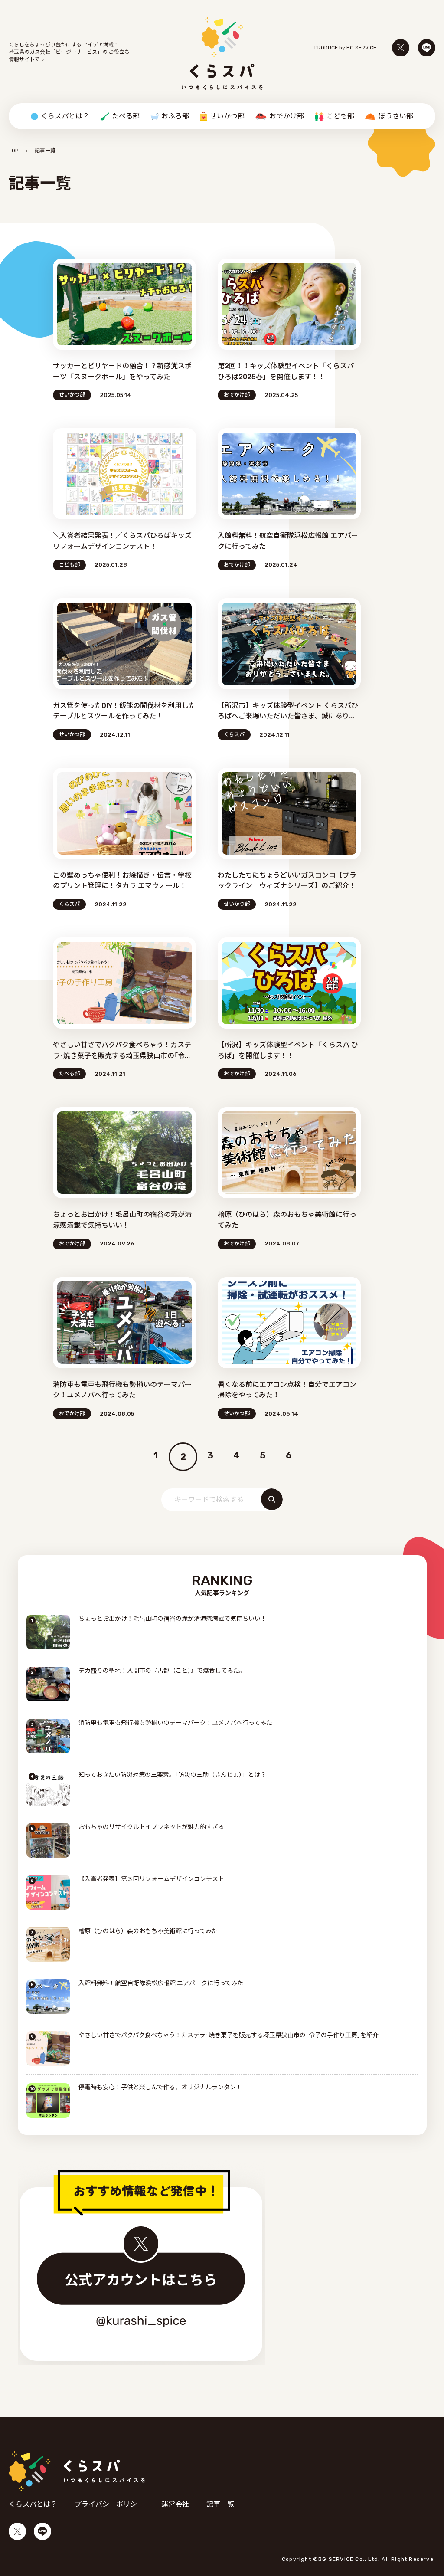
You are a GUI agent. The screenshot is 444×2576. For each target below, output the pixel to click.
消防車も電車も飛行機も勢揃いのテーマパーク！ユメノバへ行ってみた (175, 1723)
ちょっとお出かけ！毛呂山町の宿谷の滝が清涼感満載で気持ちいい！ (173, 1619)
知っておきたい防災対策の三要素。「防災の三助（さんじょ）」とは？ (172, 1775)
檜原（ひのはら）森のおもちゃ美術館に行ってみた (148, 1931)
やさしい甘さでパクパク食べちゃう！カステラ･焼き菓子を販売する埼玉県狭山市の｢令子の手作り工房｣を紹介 (229, 2035)
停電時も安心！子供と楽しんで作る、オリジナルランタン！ (160, 2087)
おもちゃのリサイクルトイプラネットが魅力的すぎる (151, 1827)
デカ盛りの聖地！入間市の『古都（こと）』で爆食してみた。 (162, 1671)
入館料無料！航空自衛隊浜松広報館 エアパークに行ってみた (161, 1983)
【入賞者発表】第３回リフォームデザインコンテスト (151, 1879)
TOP (13, 151)
